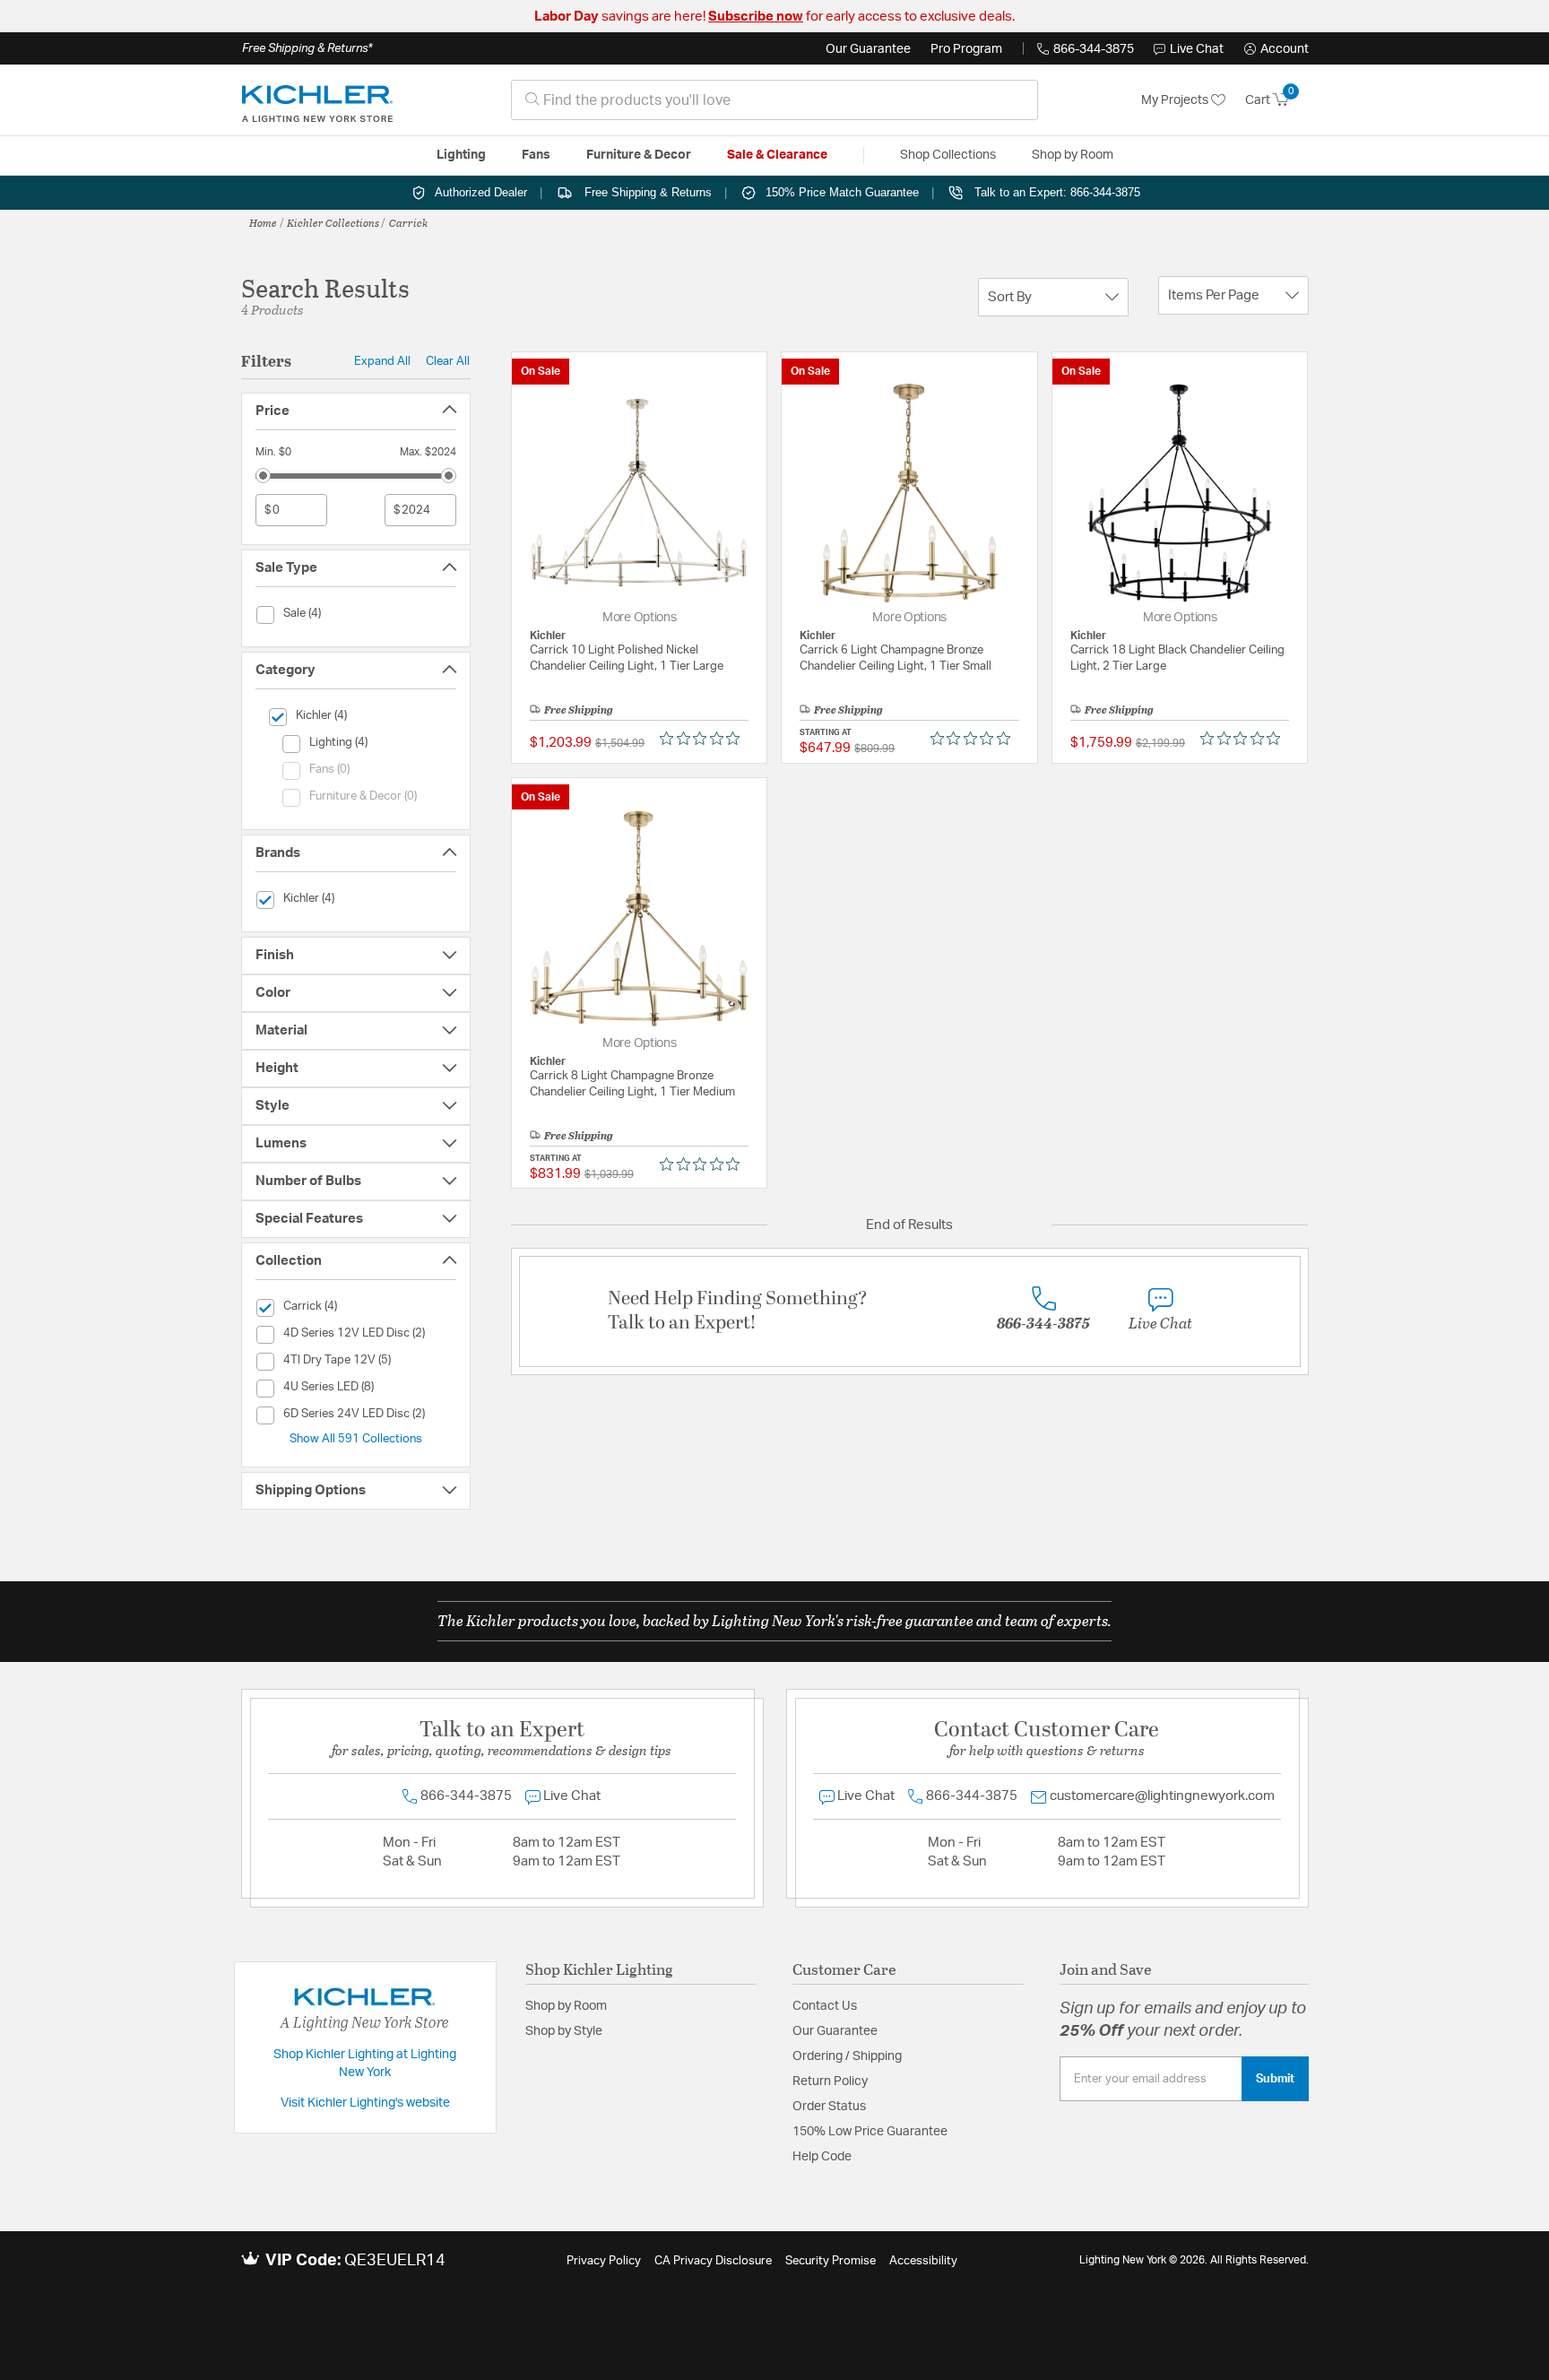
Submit (1275, 2079)
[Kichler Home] (317, 100)
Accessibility (923, 2261)
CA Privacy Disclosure (713, 2261)
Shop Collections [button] (948, 155)
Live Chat (1197, 49)
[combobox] (774, 100)
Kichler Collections (333, 222)
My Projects (1176, 100)
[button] (1276, 49)
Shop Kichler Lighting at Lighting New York (365, 2064)
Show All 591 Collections (356, 1439)
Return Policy (830, 2081)
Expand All (382, 361)
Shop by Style (564, 2031)
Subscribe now (756, 17)
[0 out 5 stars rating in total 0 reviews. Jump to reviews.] (704, 739)
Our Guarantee (868, 49)
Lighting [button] (461, 155)
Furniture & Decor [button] (639, 155)
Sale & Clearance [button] (777, 155)
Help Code (822, 2157)
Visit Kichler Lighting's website (365, 2103)
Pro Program (966, 49)
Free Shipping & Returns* (307, 48)
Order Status (829, 2107)
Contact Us (825, 2006)
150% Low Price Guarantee (870, 2132)
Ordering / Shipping (847, 2056)
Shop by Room (566, 2006)
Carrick (408, 222)
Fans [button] (536, 155)
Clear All (448, 361)
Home (263, 222)
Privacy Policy (604, 2261)
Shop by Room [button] (1073, 155)
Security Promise (831, 2261)
